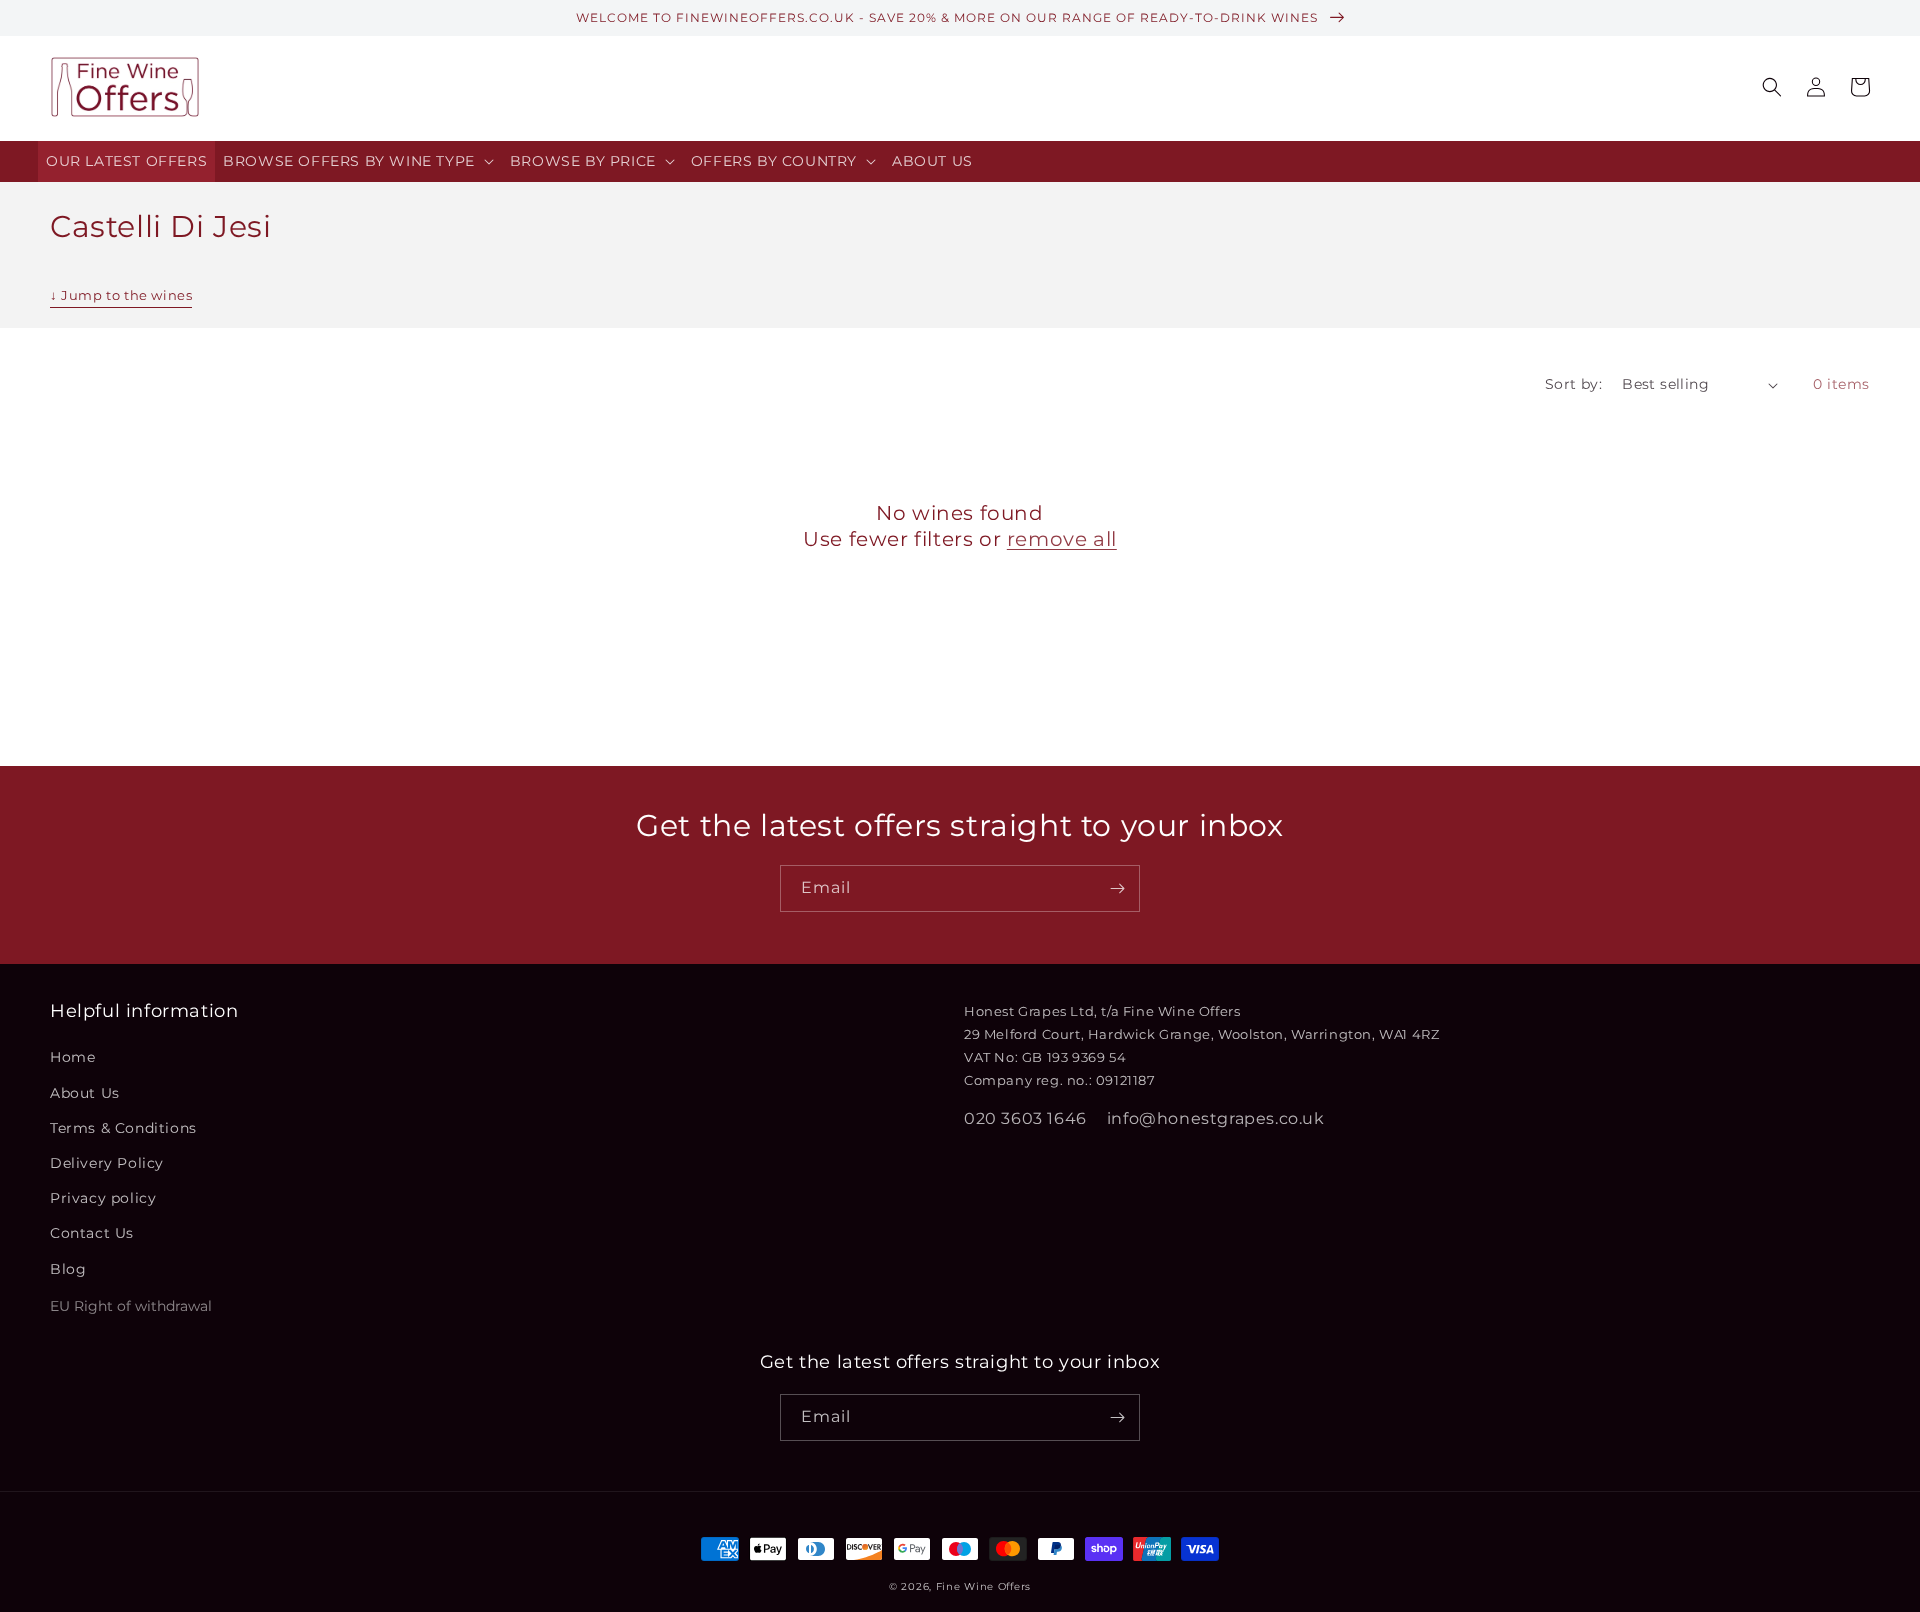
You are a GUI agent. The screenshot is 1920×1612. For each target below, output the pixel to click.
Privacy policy (103, 1198)
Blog (68, 1269)
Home (72, 1057)
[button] (358, 162)
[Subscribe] (1117, 888)
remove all (1062, 539)
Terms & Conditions (123, 1128)
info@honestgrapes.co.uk (1216, 1118)
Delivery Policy (107, 1163)
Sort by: (1573, 384)
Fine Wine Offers (983, 1586)
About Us (85, 1093)
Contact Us (92, 1233)
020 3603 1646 (1025, 1118)
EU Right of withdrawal (131, 1306)
